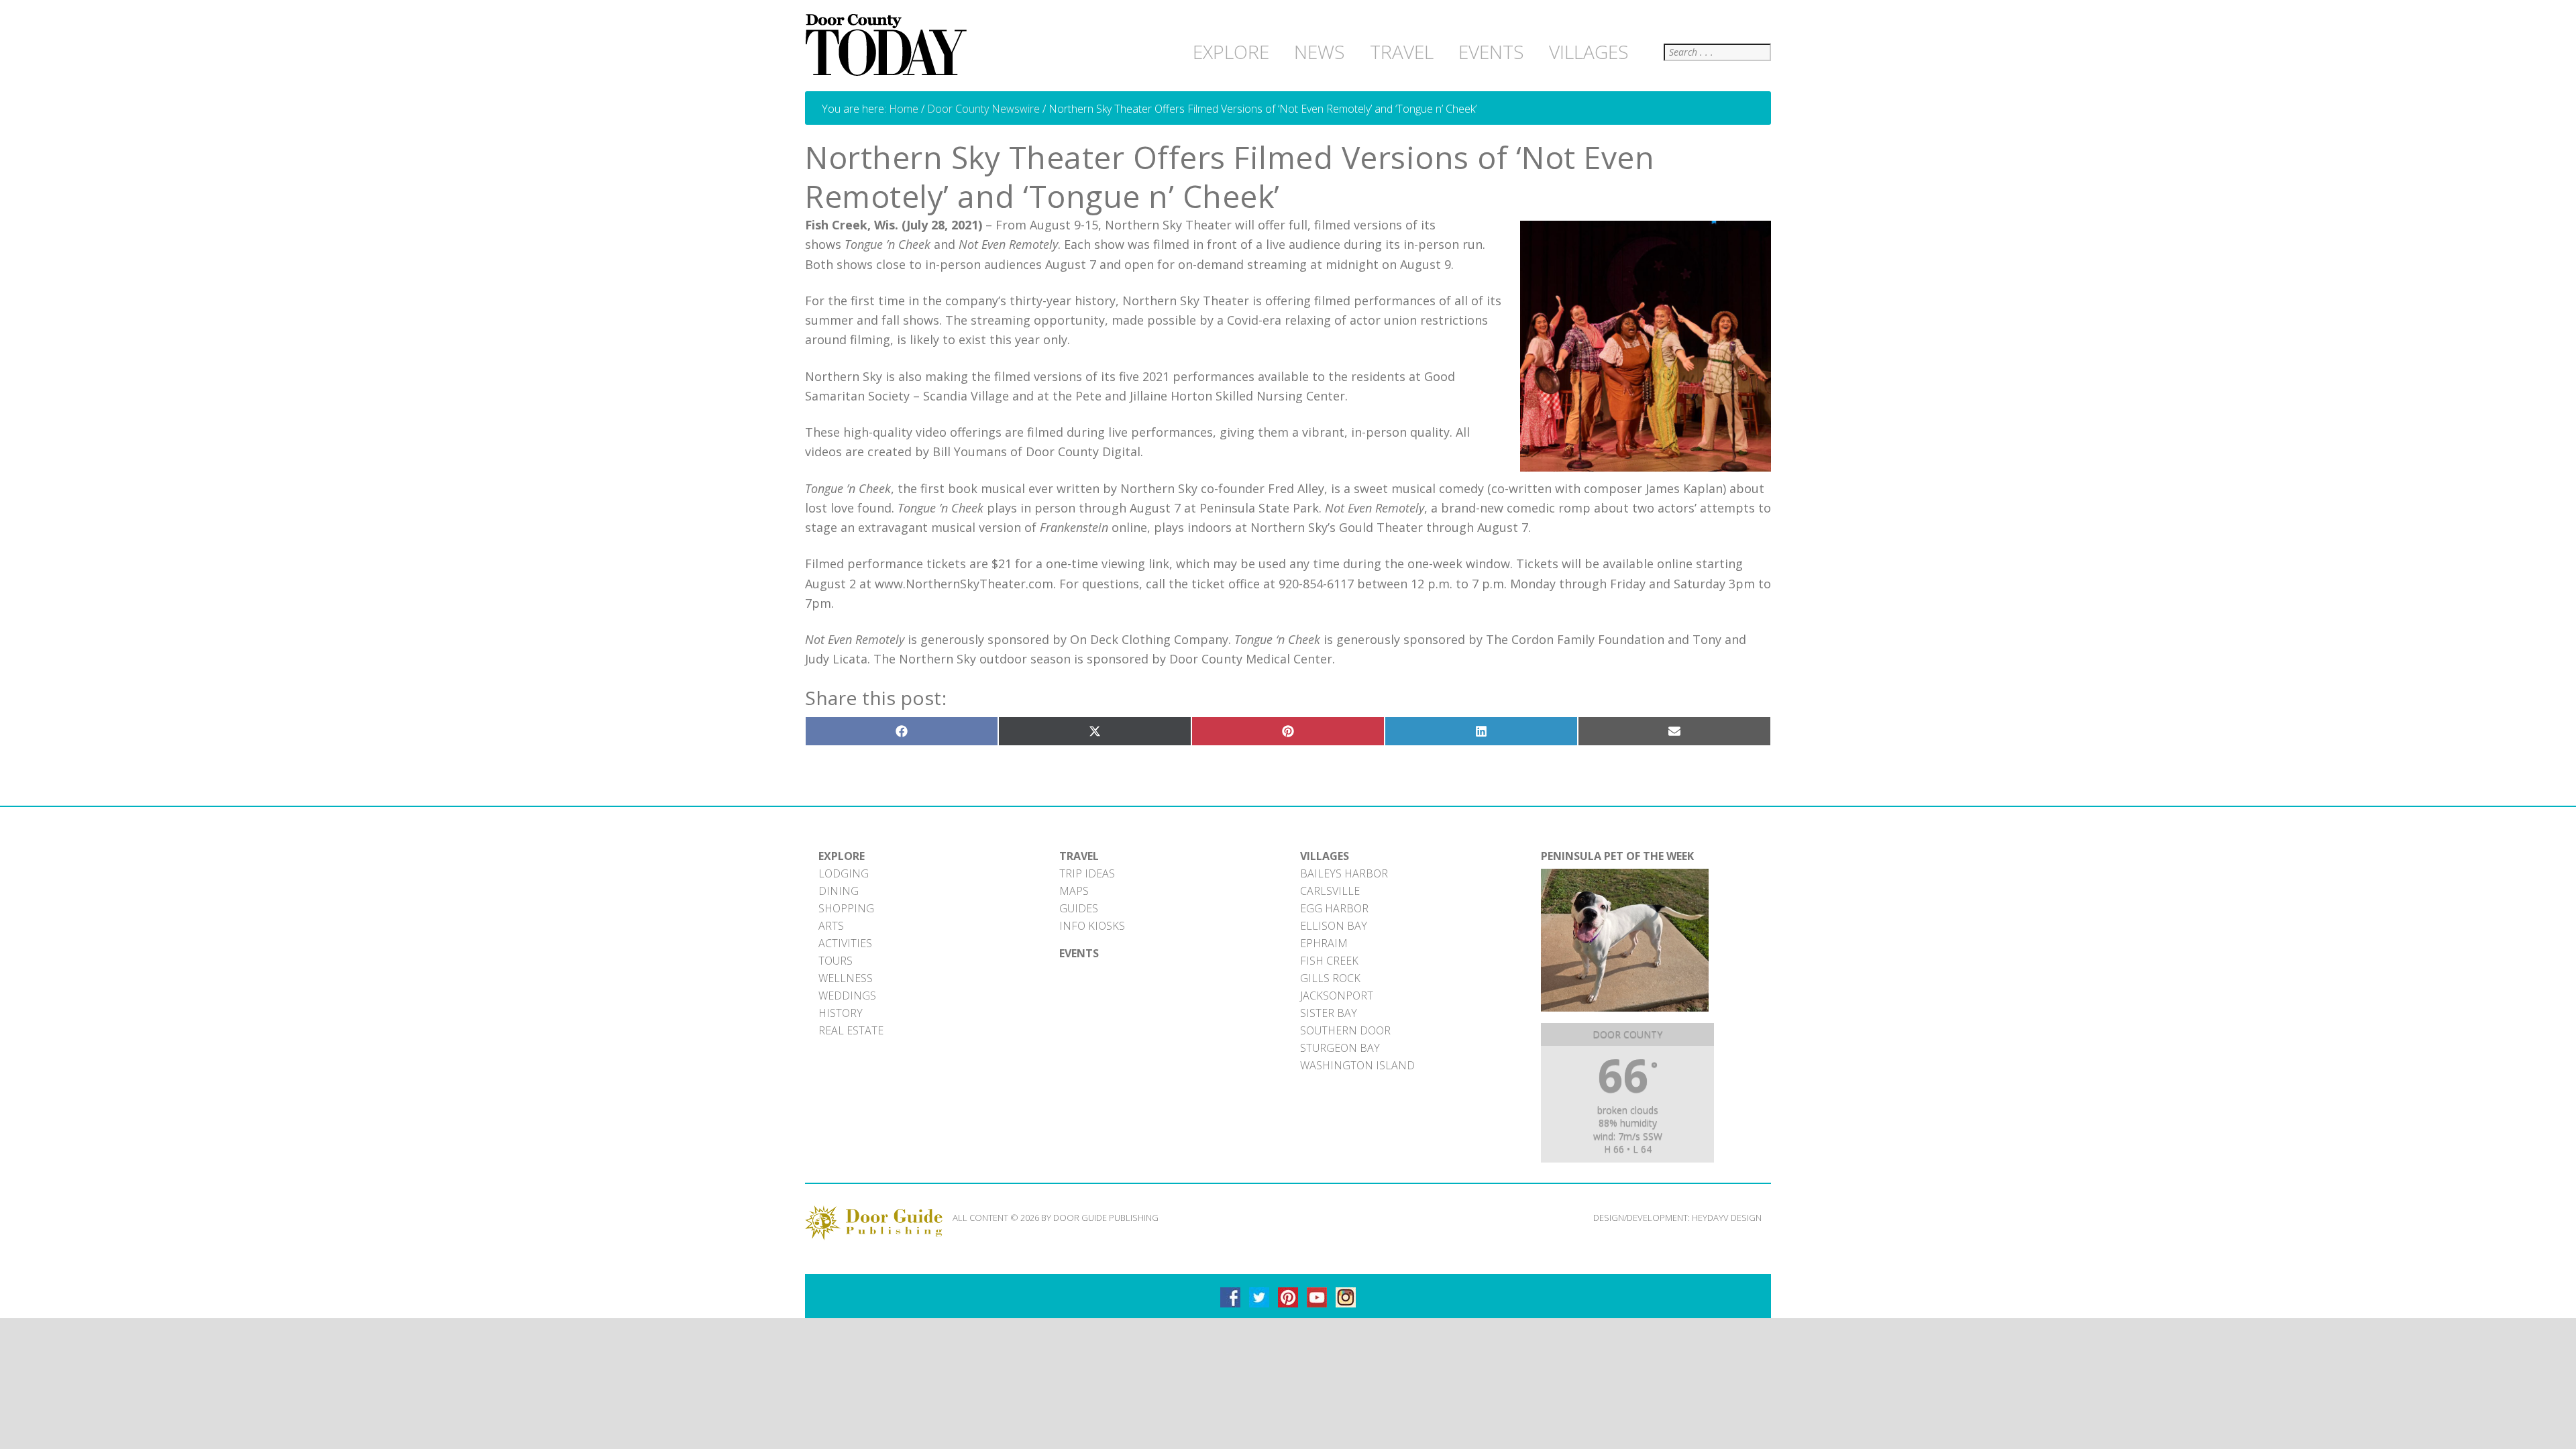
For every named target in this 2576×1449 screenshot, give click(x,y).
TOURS (836, 961)
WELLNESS (846, 978)
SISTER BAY (1329, 1013)
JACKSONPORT (1337, 996)
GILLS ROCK (1330, 978)
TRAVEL (1079, 856)
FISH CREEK (1329, 961)
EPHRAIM (1324, 943)
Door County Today (889, 46)
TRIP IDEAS (1087, 873)
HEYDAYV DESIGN (1727, 1218)
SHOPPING (846, 908)
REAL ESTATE (851, 1030)
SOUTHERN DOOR (1345, 1030)
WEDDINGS (847, 996)
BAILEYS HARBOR (1344, 873)
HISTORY (841, 1013)
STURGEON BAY (1340, 1048)
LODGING (844, 873)
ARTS (831, 926)
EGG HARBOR (1334, 908)
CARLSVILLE (1330, 891)
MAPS (1074, 891)
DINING (839, 891)
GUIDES (1079, 908)
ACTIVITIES (845, 943)
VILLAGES (1325, 856)
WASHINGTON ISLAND (1357, 1065)
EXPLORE (842, 856)
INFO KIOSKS (1092, 926)
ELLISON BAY (1334, 926)
